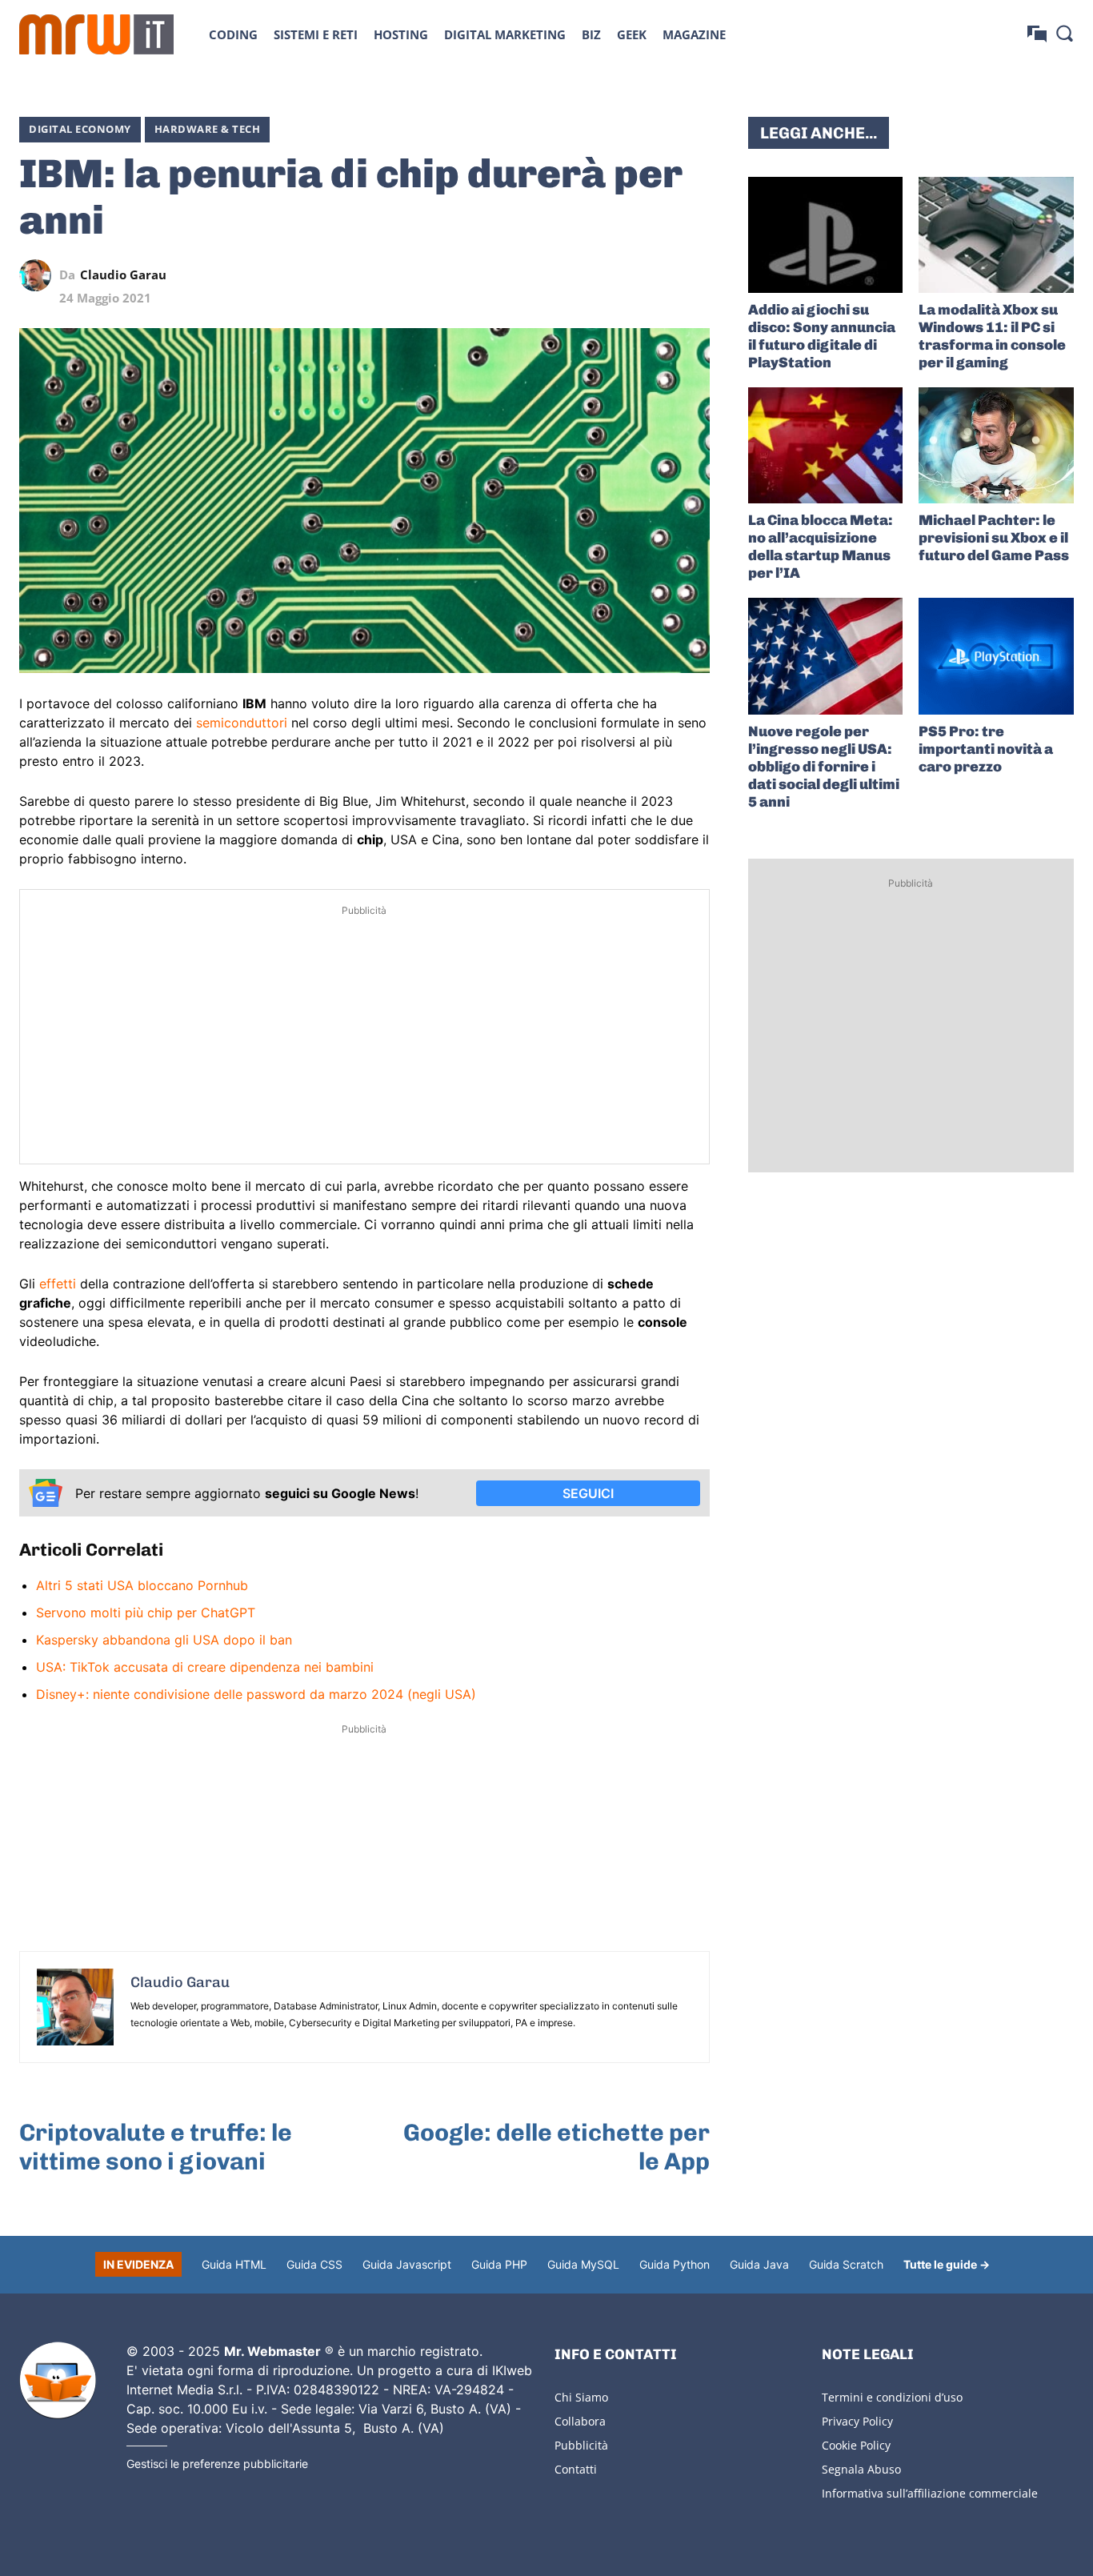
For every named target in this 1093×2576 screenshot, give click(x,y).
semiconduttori (242, 723)
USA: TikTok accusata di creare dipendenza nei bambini (205, 1667)
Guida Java (759, 2264)
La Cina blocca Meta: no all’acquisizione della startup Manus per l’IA (821, 547)
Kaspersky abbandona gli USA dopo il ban (164, 1640)
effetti (58, 1284)
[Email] (694, 275)
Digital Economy (80, 129)
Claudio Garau (123, 275)
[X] (546, 275)
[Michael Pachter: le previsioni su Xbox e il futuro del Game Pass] (996, 445)
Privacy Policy (857, 2421)
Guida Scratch (846, 2264)
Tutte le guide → (947, 2264)
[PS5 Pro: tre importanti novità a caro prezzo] (996, 656)
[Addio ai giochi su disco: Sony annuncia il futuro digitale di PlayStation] (826, 235)
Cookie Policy (856, 2445)
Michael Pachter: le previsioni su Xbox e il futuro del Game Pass (994, 538)
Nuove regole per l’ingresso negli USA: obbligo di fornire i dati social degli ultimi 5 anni (824, 767)
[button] (1064, 33)
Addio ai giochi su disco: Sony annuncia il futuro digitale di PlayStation (822, 336)
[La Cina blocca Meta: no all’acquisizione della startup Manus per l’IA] (826, 445)
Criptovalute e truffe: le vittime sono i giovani (156, 2147)
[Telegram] (657, 275)
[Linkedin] (583, 275)
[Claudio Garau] (39, 275)
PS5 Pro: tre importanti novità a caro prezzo (986, 749)
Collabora (580, 2421)
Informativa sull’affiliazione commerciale (930, 2493)
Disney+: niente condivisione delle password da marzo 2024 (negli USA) (256, 1694)
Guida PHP (499, 2264)
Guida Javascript (407, 2264)
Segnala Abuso (861, 2469)
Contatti (576, 2469)
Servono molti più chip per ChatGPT (146, 1613)
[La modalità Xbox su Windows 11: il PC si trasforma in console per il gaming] (996, 235)
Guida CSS (314, 2264)
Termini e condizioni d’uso (892, 2397)
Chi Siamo (581, 2397)
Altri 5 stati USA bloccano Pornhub (142, 1585)
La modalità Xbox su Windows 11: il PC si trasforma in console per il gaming (992, 336)
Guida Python (675, 2264)
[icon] (1037, 34)
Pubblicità (581, 2445)
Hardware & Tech (208, 129)
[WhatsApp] (620, 275)
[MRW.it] (96, 34)
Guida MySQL (583, 2264)
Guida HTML (234, 2264)
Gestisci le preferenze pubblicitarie (217, 2464)
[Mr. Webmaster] (58, 2381)
